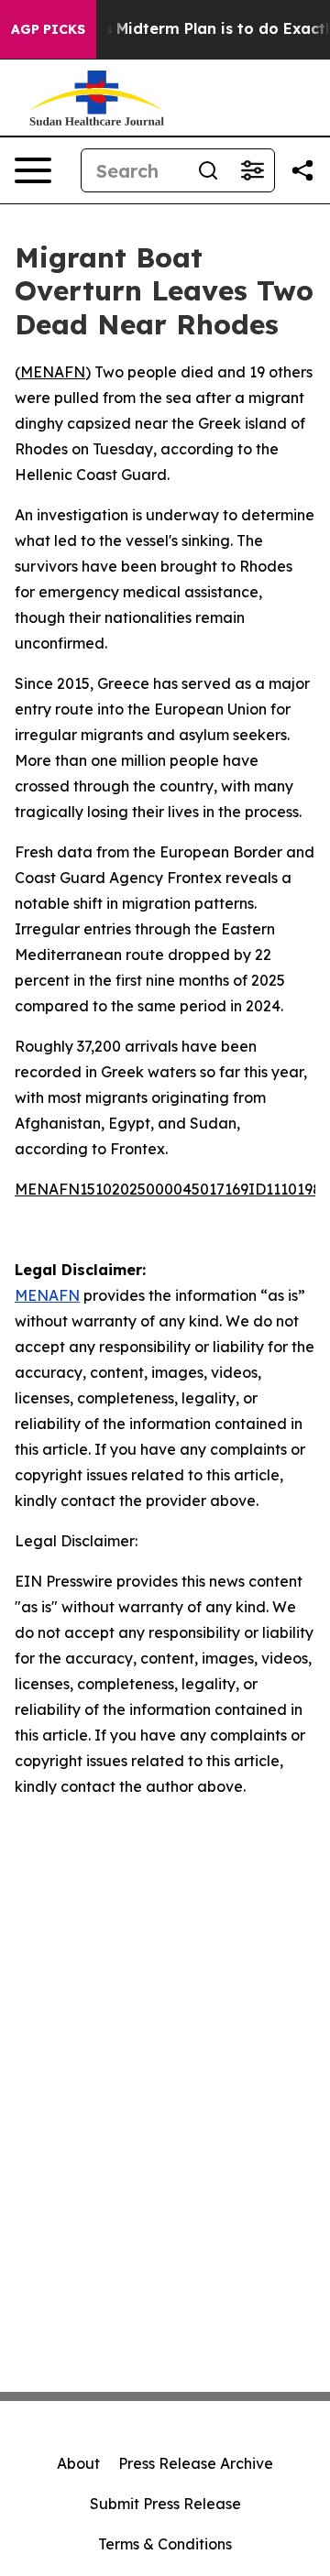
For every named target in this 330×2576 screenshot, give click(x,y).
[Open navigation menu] (33, 170)
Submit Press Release (165, 2504)
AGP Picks (48, 29)
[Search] (208, 170)
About (78, 2463)
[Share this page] (302, 170)
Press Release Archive (196, 2463)
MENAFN (53, 372)
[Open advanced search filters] (252, 170)
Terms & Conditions (165, 2544)
